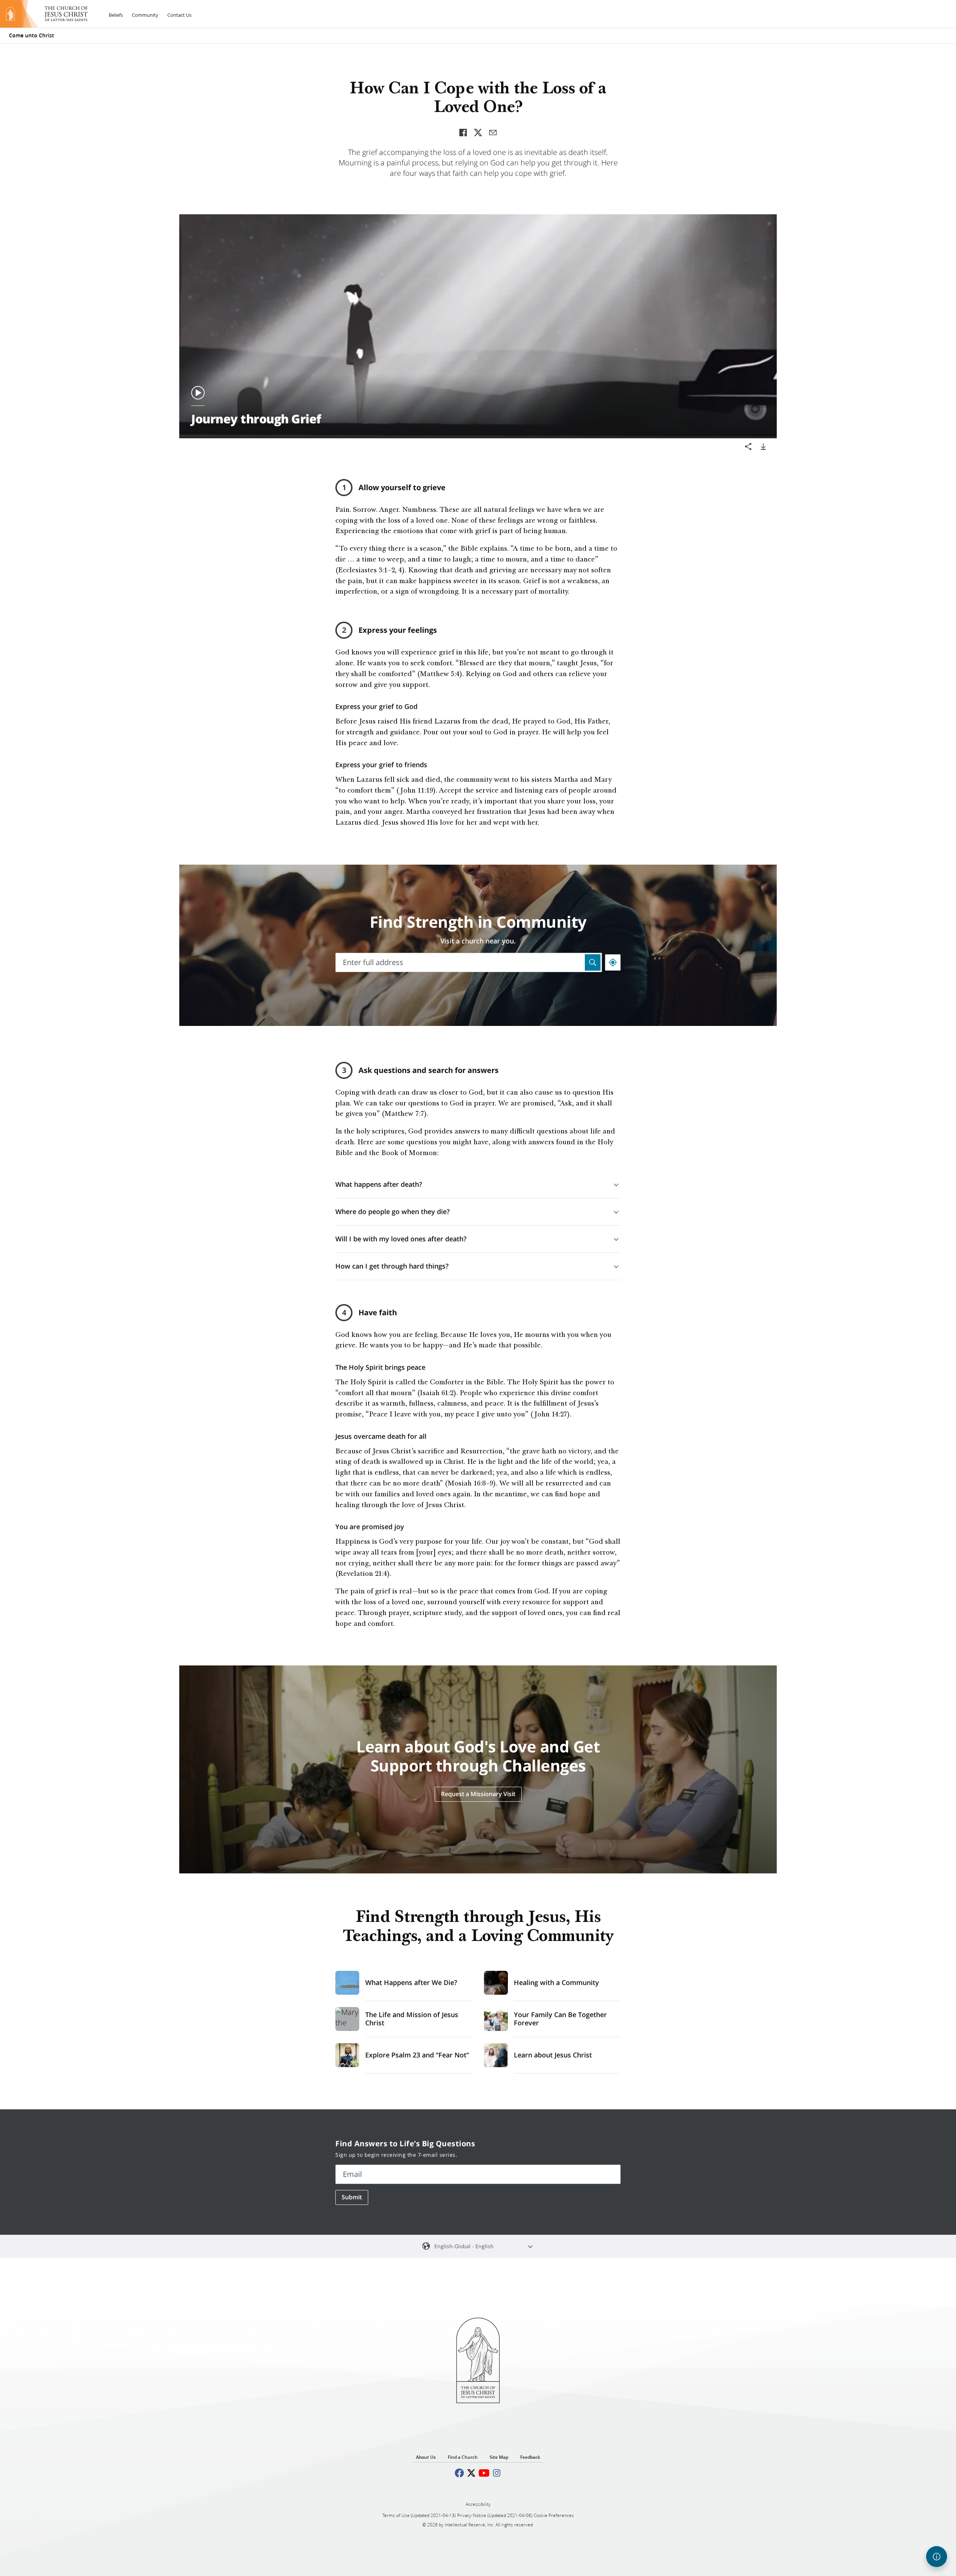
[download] (763, 447)
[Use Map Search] (593, 962)
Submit (352, 2197)
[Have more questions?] (937, 2557)
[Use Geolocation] (613, 962)
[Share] (748, 447)
